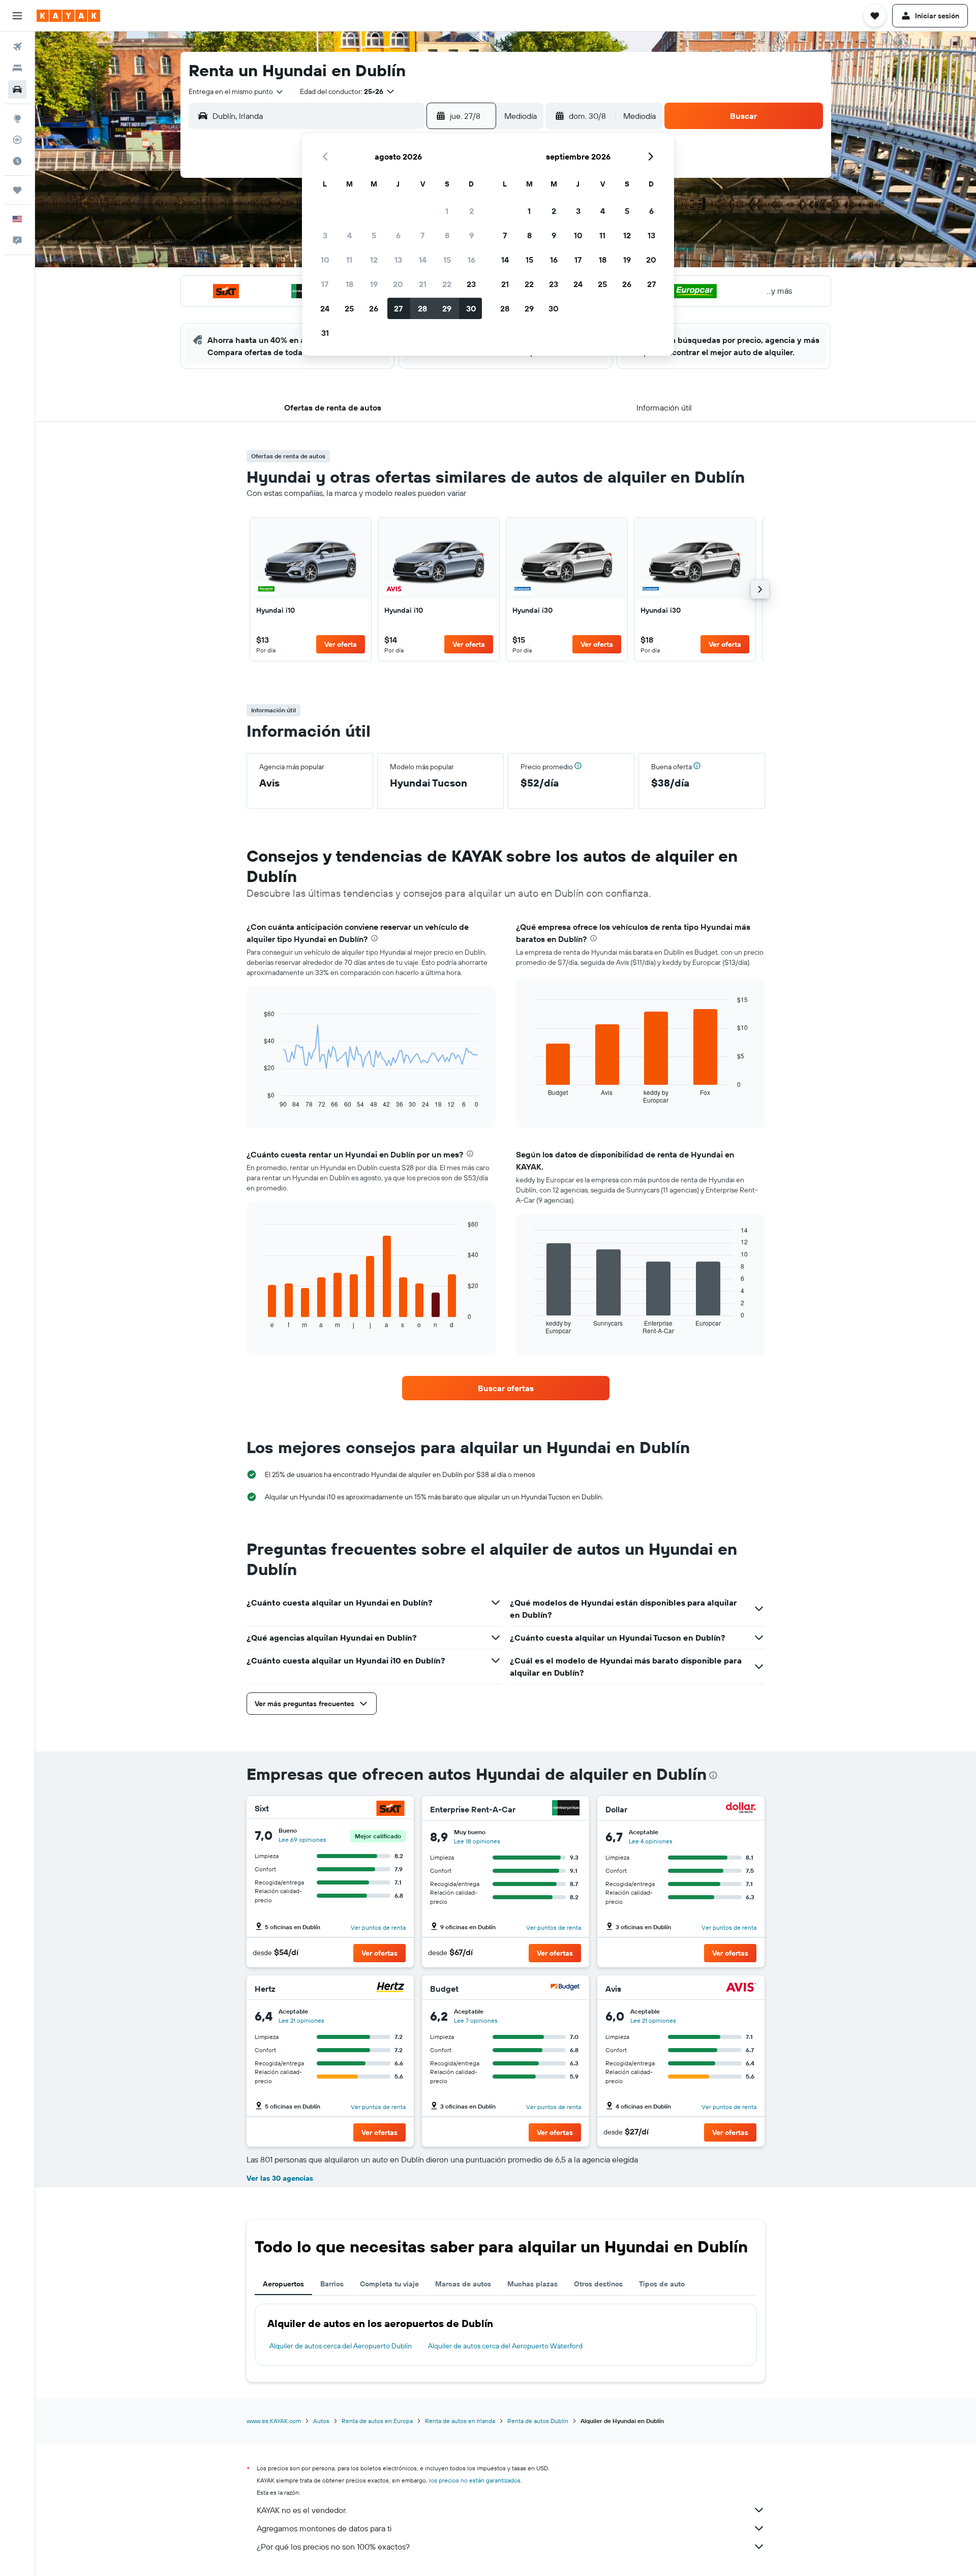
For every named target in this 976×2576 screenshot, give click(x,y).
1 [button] (447, 211)
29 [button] (447, 308)
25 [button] (349, 308)
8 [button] (447, 235)
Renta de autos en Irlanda (460, 2421)
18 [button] (349, 284)
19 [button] (374, 284)
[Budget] (566, 1988)
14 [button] (423, 260)
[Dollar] (741, 1809)
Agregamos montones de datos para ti (324, 2528)
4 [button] (349, 235)
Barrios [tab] (332, 2284)
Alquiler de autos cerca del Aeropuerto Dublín (341, 2346)
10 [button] (325, 260)
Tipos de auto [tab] (662, 2284)
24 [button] (325, 308)
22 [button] (447, 284)
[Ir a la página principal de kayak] (68, 16)
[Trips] (17, 190)
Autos (321, 2421)
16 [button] (471, 260)
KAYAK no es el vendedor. (302, 2510)
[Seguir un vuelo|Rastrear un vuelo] (17, 140)
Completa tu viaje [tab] (389, 2284)
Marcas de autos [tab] (463, 2284)
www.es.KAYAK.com (274, 2421)
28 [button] (422, 308)
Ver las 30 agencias (280, 2178)
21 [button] (423, 284)
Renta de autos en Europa (377, 2421)
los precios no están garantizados (475, 2480)
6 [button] (398, 235)
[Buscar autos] (17, 89)
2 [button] (471, 211)
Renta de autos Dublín (538, 2421)
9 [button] (471, 235)
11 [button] (349, 260)
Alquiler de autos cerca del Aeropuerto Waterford (505, 2346)
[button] (17, 16)
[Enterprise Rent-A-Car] (566, 1809)
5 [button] (374, 235)
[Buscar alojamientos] (17, 68)
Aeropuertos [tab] (283, 2284)
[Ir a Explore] (17, 118)
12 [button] (374, 260)
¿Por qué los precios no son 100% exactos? (333, 2547)
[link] (311, 589)
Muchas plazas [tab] (532, 2284)
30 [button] (471, 308)
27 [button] (398, 308)
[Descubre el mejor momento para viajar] (17, 161)
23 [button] (471, 284)
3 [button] (325, 235)
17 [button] (325, 284)
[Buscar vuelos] (17, 47)
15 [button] (447, 260)
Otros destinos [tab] (598, 2284)
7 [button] (422, 235)
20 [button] (398, 284)
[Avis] (741, 1988)
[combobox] (236, 91)
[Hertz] (390, 1988)
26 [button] (374, 308)
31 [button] (325, 333)
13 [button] (398, 260)
